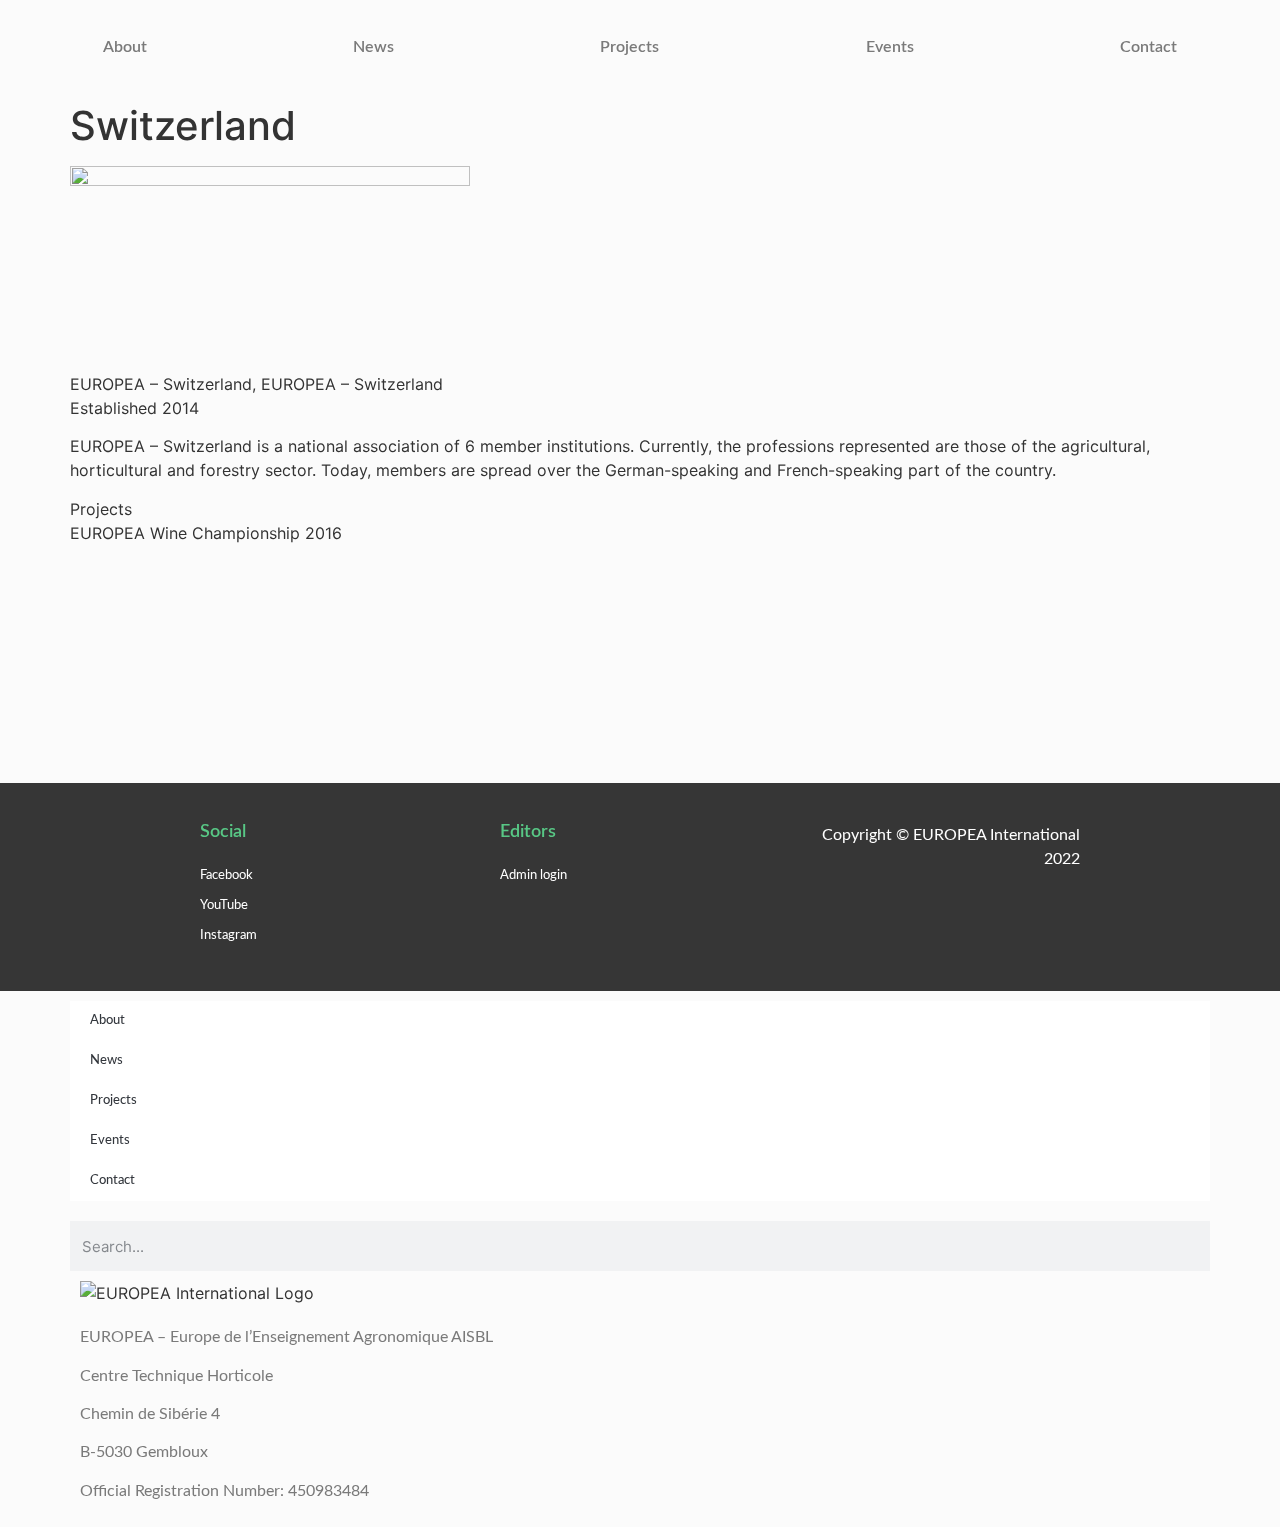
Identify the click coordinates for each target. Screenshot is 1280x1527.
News (373, 47)
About (125, 47)
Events (890, 47)
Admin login (533, 875)
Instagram (228, 935)
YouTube (224, 905)
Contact (1148, 47)
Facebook (226, 875)
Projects (629, 47)
